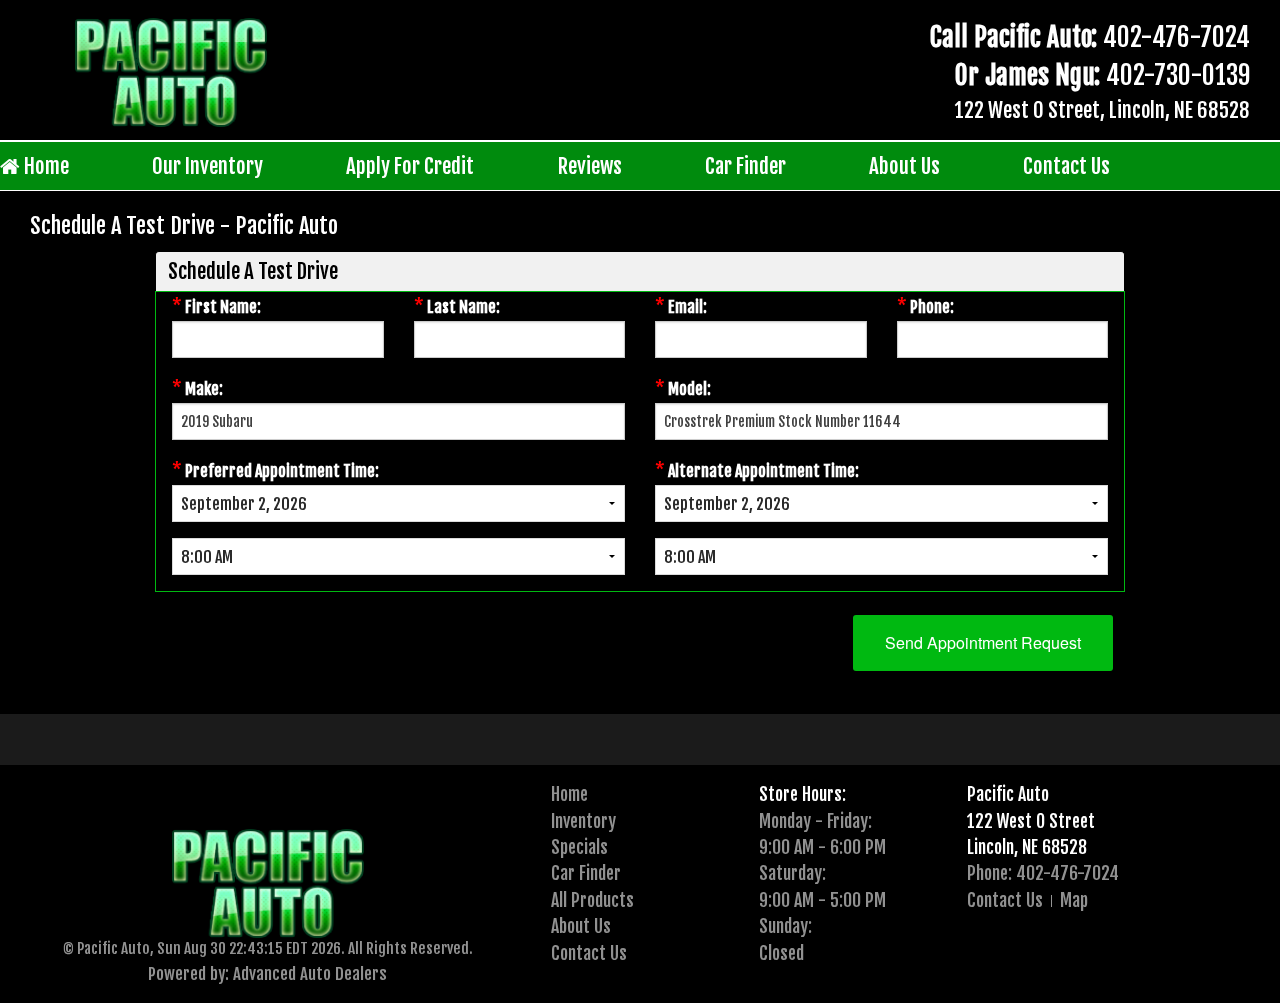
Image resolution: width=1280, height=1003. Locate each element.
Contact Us (1066, 166)
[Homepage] (171, 72)
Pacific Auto (1008, 794)
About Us (904, 166)
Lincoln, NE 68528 (1027, 847)
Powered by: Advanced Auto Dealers (267, 973)
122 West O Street (1031, 821)
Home (44, 166)
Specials (579, 847)
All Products (592, 900)
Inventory (583, 821)
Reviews (590, 166)
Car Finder (745, 166)
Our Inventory (207, 166)
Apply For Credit (410, 166)
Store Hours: (802, 794)
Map (1074, 900)
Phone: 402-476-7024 (1043, 873)
